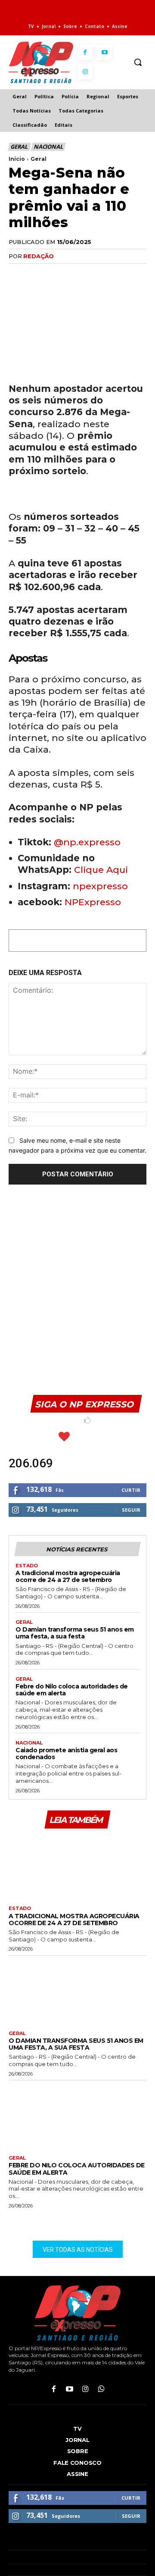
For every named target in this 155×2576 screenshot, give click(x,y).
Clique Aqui (101, 870)
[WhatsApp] (57, 274)
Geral (19, 147)
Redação (39, 256)
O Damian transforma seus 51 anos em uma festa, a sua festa (75, 1633)
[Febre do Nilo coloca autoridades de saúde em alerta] (77, 2116)
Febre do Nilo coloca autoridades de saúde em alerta (72, 1690)
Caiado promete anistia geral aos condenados (66, 1754)
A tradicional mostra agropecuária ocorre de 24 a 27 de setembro (68, 1576)
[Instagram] (85, 72)
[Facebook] (85, 52)
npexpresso (99, 886)
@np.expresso (87, 842)
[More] (117, 274)
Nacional (48, 147)
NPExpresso (93, 902)
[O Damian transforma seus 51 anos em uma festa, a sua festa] (77, 1991)
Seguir (131, 1510)
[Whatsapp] (101, 2390)
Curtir (131, 1490)
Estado (27, 1566)
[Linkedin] (77, 274)
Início (17, 159)
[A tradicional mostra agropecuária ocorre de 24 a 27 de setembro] (77, 1866)
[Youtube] (104, 52)
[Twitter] (37, 274)
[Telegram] (96, 274)
